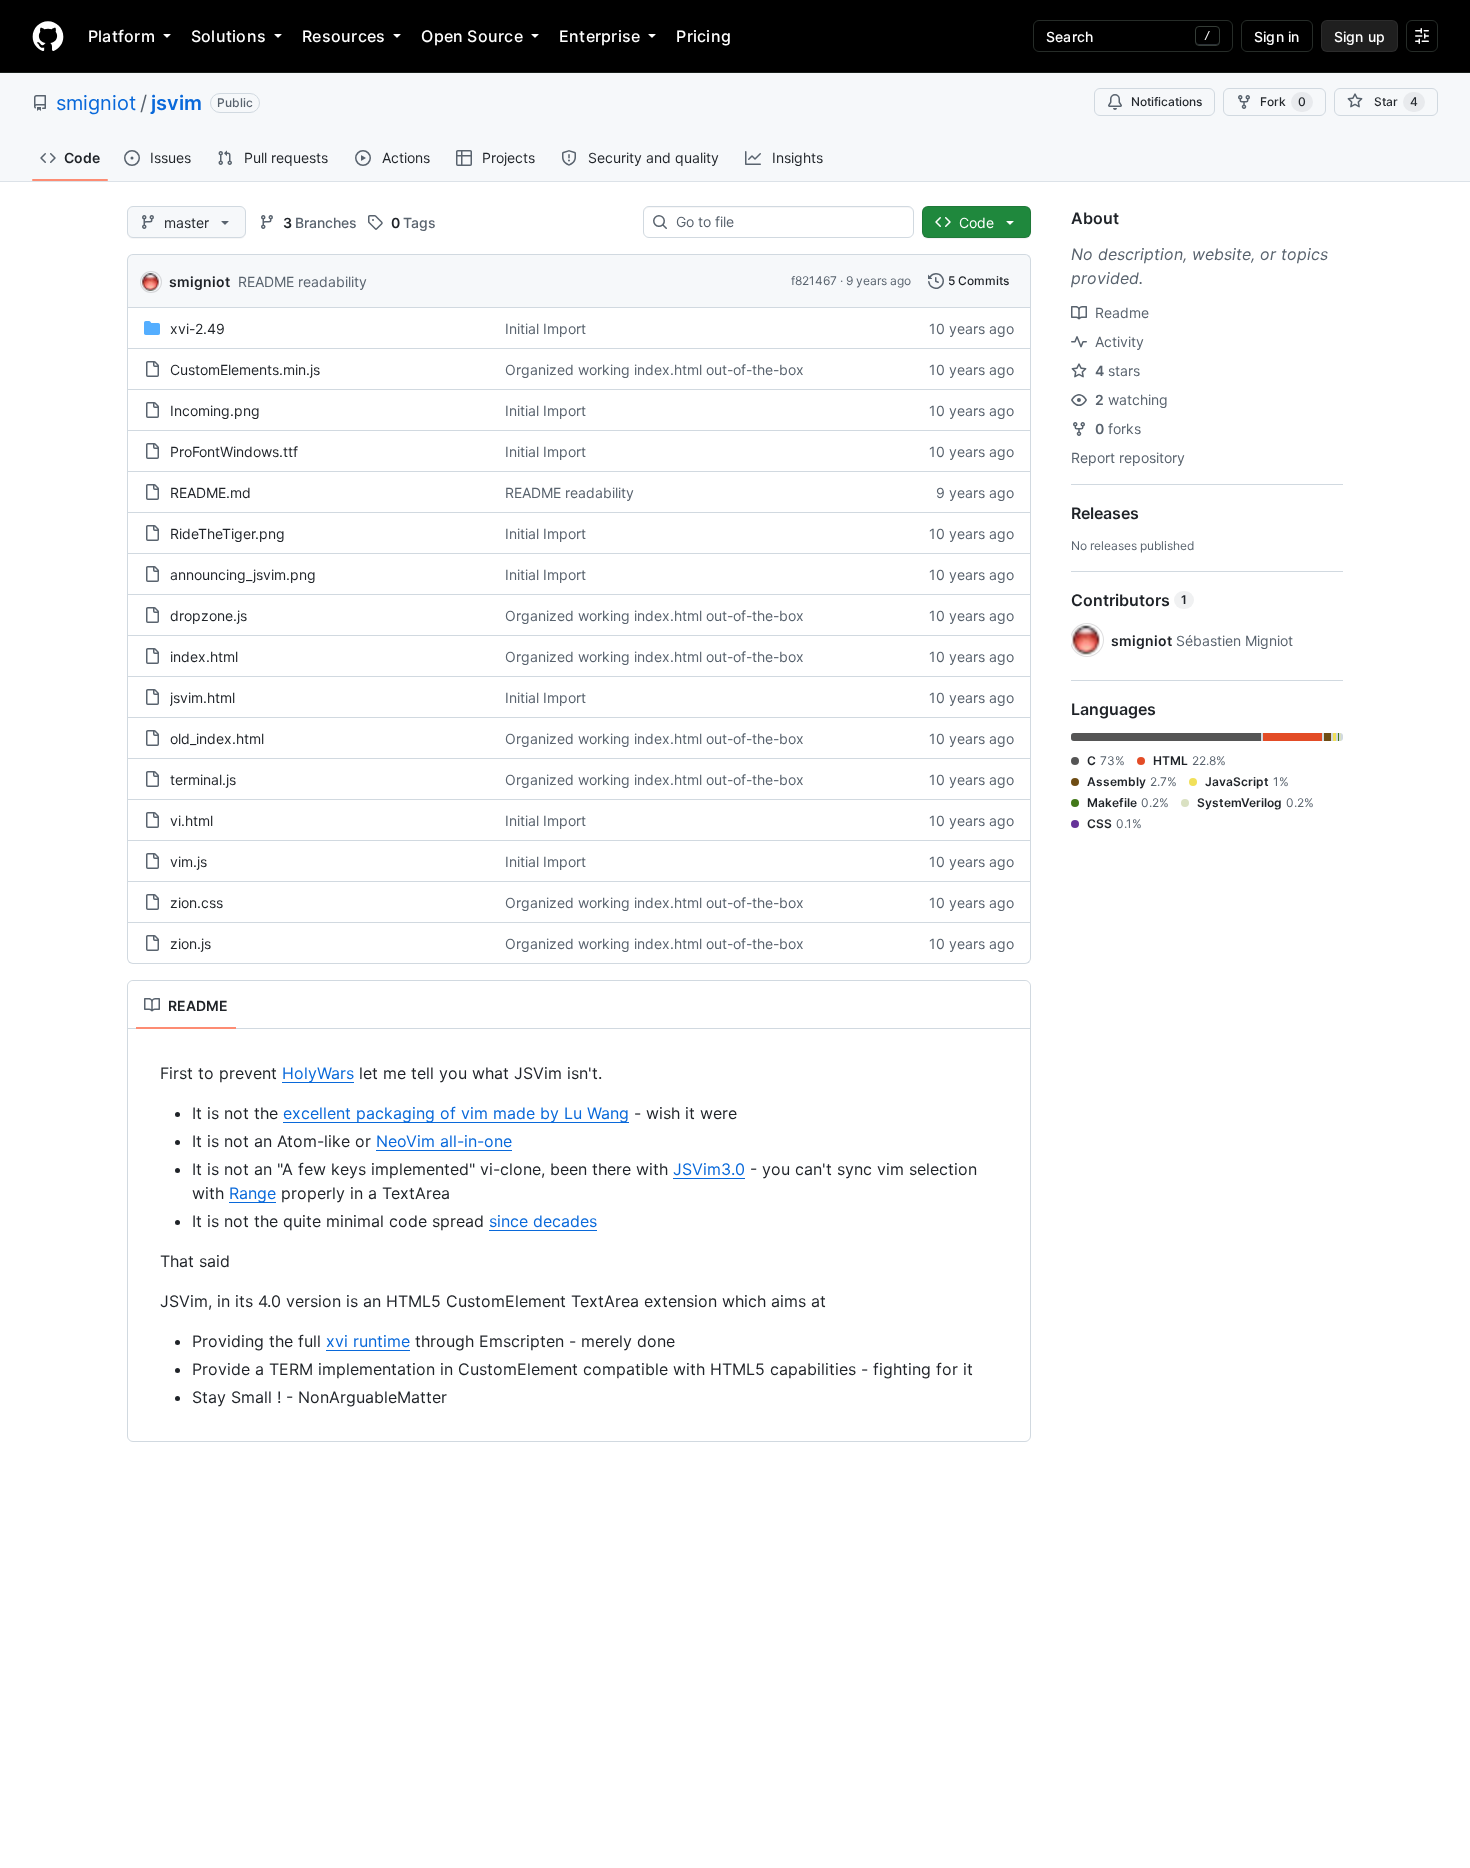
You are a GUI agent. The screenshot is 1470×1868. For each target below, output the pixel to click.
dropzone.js (208, 615)
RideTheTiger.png (227, 533)
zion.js (190, 943)
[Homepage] (48, 36)
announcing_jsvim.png (243, 574)
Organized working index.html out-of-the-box (654, 369)
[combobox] (786, 222)
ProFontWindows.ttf (234, 451)
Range (252, 1193)
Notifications (1166, 101)
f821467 (814, 280)
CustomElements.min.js (245, 369)
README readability (302, 281)
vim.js (188, 861)
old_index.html (217, 738)
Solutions (228, 36)
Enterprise (599, 36)
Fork (1283, 101)
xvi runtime (368, 1341)
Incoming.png (215, 410)
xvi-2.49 (197, 328)
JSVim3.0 (709, 1169)
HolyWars (318, 1073)
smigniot (96, 103)
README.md (210, 492)
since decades (543, 1221)
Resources (343, 36)
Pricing (703, 36)
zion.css (196, 902)
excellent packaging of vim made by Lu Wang (456, 1113)
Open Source (472, 36)
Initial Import (545, 328)
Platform (121, 36)
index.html (204, 656)
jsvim (176, 103)
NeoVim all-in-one (444, 1141)
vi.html (191, 820)
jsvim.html (202, 697)
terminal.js (203, 779)
